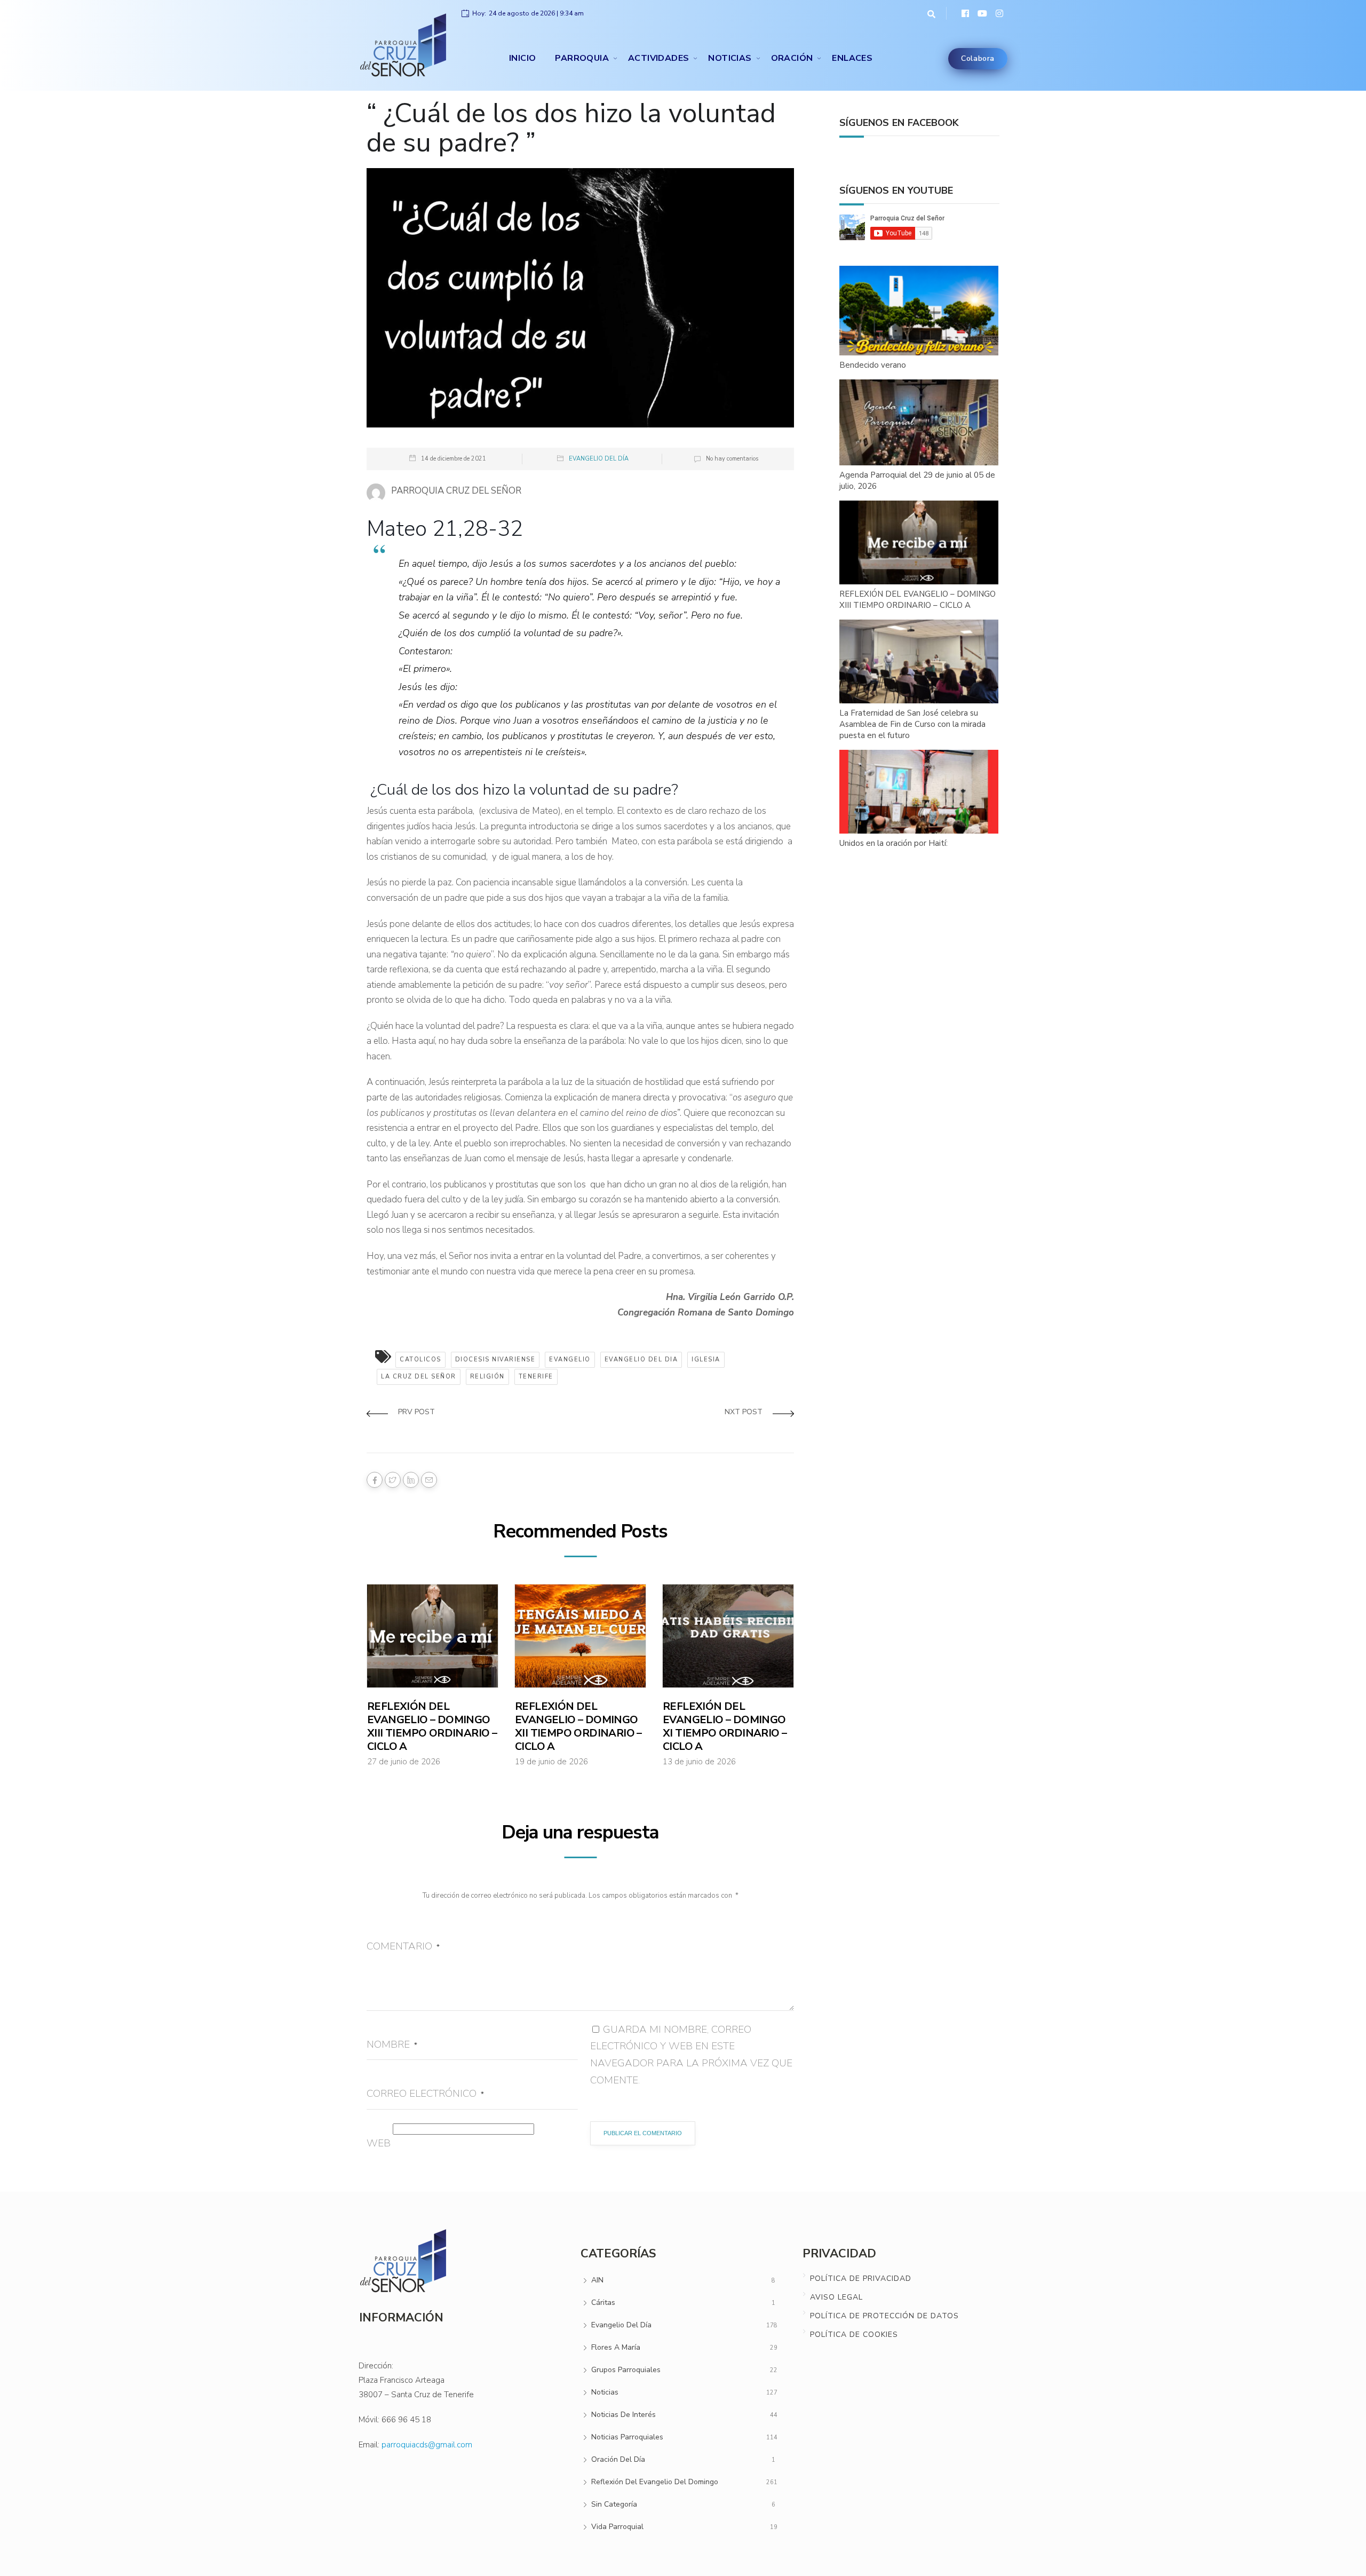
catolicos (420, 1360)
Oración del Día (618, 2459)
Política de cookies (854, 2335)
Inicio (522, 58)
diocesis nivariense (495, 1360)
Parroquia (582, 58)
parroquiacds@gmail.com (427, 2445)
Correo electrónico (425, 2094)
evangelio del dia (641, 1360)
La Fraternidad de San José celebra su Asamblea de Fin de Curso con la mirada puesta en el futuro (912, 724)
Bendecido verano (873, 365)
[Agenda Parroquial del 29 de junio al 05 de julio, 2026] (919, 423)
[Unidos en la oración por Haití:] (919, 792)
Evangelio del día (599, 459)
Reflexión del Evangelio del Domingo (655, 2482)
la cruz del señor (419, 1377)
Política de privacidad (861, 2278)
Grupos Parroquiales (626, 2370)
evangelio (570, 1360)
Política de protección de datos (884, 2316)
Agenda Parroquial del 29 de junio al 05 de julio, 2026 (917, 481)
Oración (792, 58)
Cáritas (603, 2302)
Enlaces (852, 58)
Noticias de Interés (624, 2415)
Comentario (403, 1946)
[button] (929, 13)
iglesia (706, 1360)
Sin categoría (614, 2504)
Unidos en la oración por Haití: (894, 843)
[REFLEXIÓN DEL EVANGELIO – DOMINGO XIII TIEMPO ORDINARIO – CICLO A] (919, 543)
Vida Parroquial (617, 2527)
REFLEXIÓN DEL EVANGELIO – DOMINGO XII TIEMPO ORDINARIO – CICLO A (578, 1726)
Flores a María (616, 2347)
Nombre (392, 2044)
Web (379, 2143)
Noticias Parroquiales (627, 2437)
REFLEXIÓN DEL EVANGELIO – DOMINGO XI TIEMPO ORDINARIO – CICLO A (725, 1726)
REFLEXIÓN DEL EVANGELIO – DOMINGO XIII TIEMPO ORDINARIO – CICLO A (432, 1726)
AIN (597, 2280)
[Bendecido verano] (919, 311)
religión (487, 1377)
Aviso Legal (836, 2297)
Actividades (658, 58)
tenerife (536, 1377)
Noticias (730, 58)
